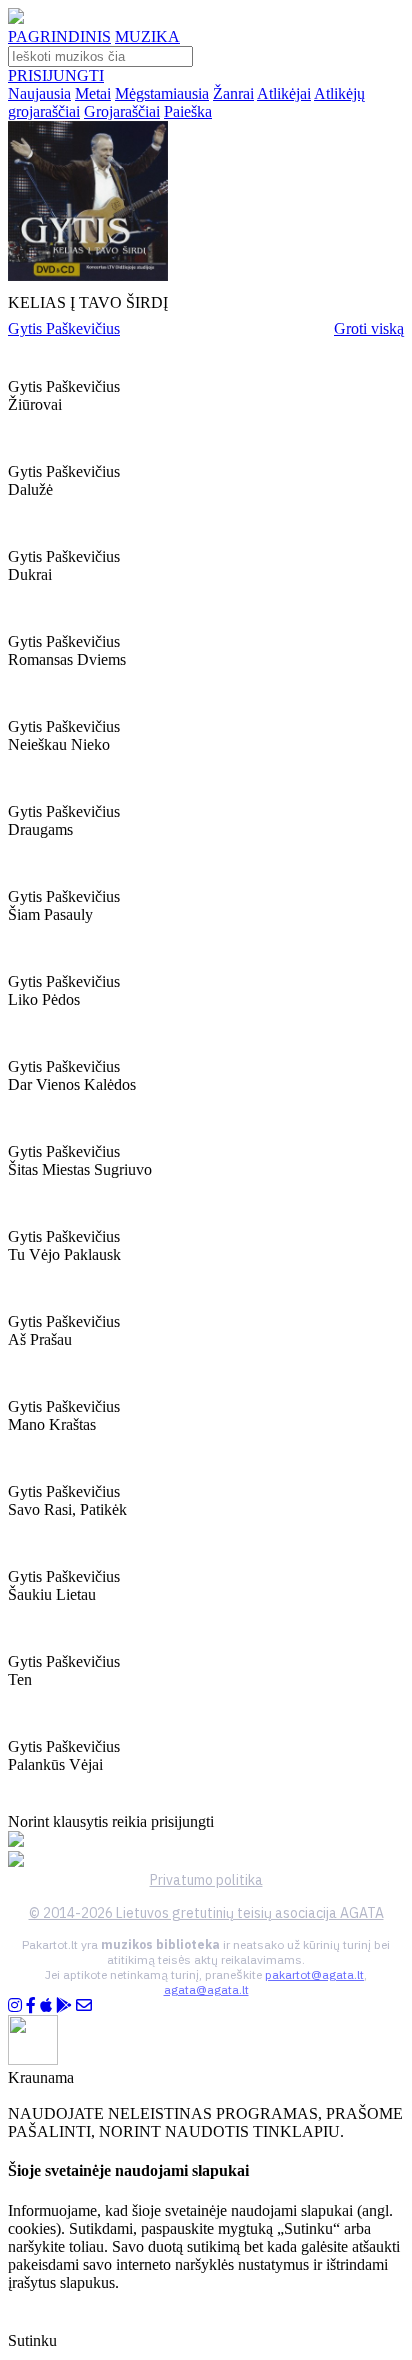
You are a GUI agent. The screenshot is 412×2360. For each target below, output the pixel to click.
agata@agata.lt (206, 1989)
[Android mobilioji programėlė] (64, 2005)
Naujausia (39, 93)
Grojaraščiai (122, 111)
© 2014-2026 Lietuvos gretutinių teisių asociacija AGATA (206, 1913)
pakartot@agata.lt (314, 1974)
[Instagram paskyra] (15, 2005)
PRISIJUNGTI (56, 75)
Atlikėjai (284, 93)
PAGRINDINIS (59, 36)
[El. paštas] (84, 2005)
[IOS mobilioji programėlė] (46, 2005)
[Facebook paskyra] (31, 2005)
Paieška (188, 111)
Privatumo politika (206, 1880)
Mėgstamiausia (162, 93)
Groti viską (369, 328)
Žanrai (233, 93)
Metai (93, 93)
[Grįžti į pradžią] (16, 18)
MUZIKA (147, 36)
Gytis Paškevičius (64, 328)
